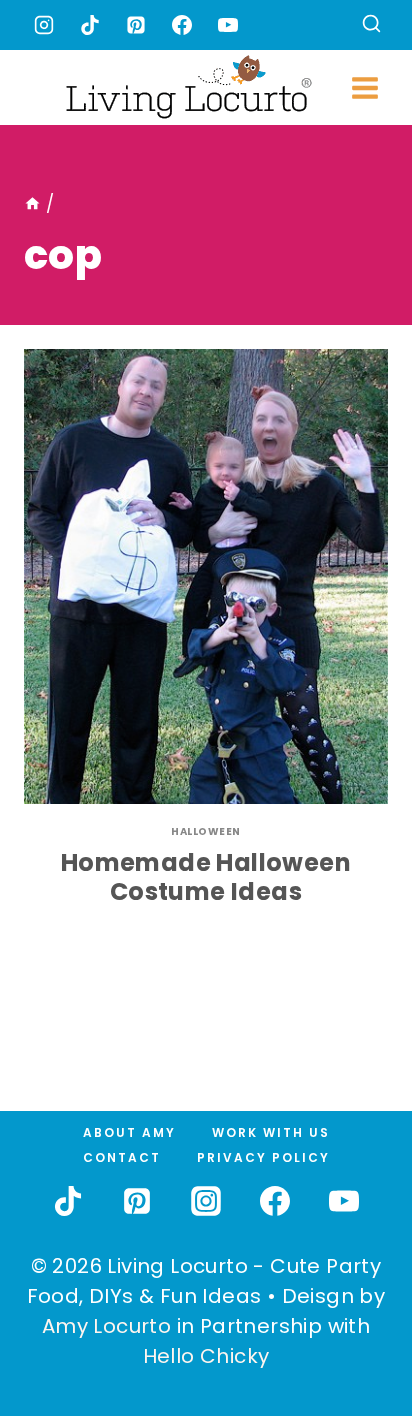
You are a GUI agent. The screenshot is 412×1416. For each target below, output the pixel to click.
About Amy (129, 1132)
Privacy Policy (263, 1157)
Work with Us (271, 1132)
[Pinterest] (136, 25)
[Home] (32, 204)
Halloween (206, 831)
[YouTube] (228, 25)
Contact (122, 1157)
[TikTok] (90, 25)
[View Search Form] (371, 25)
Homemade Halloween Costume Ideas (206, 877)
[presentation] (206, 576)
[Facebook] (182, 25)
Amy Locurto (106, 1326)
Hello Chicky (206, 1356)
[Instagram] (44, 25)
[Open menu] (364, 87)
